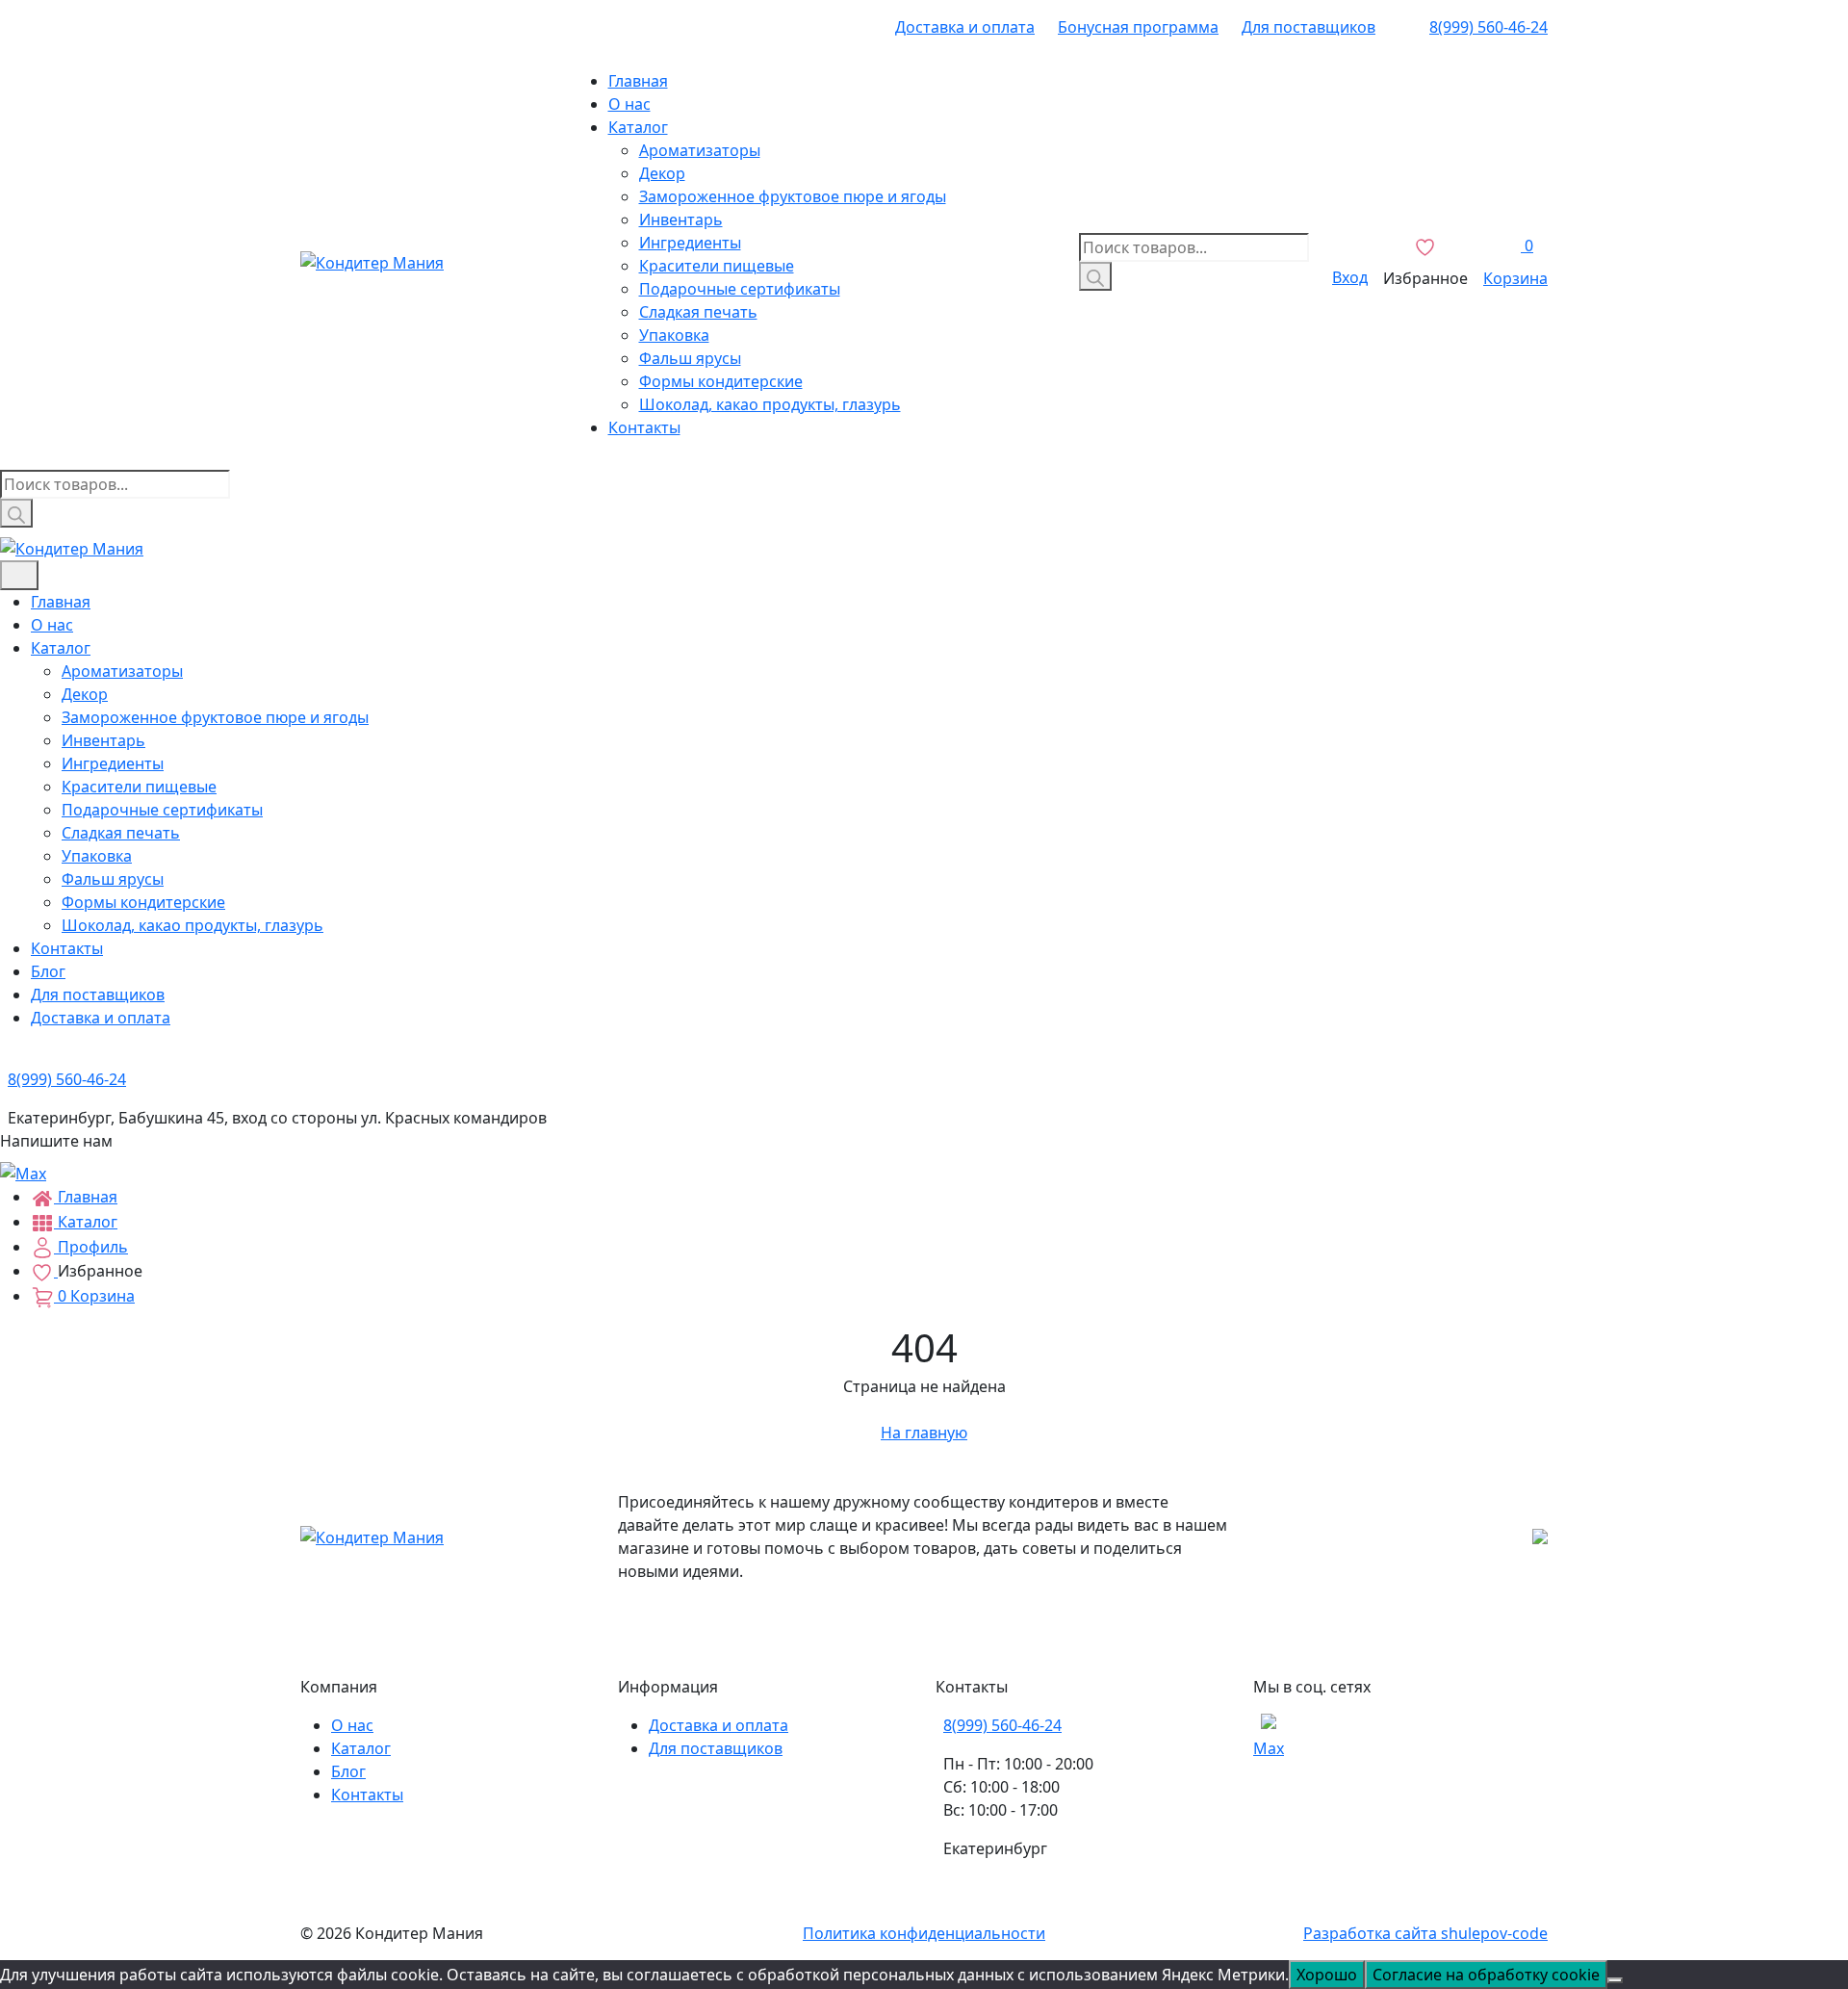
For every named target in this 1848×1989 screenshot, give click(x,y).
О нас (629, 104)
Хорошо (1327, 1975)
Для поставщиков (1309, 27)
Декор (662, 173)
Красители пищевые (717, 266)
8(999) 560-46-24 (1489, 27)
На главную (924, 1433)
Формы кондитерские (721, 381)
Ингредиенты (690, 243)
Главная (638, 81)
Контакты (644, 427)
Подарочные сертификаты (740, 289)
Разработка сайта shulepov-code (1425, 1933)
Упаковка (674, 335)
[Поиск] (1095, 276)
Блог (48, 971)
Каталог (638, 127)
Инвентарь (681, 220)
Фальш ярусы (690, 358)
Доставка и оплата (965, 27)
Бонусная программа (1138, 27)
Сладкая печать (698, 312)
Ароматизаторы (700, 150)
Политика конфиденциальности (924, 1933)
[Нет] (1615, 1980)
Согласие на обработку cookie (1486, 1975)
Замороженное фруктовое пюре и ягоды (793, 196)
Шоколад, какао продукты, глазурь (770, 404)
